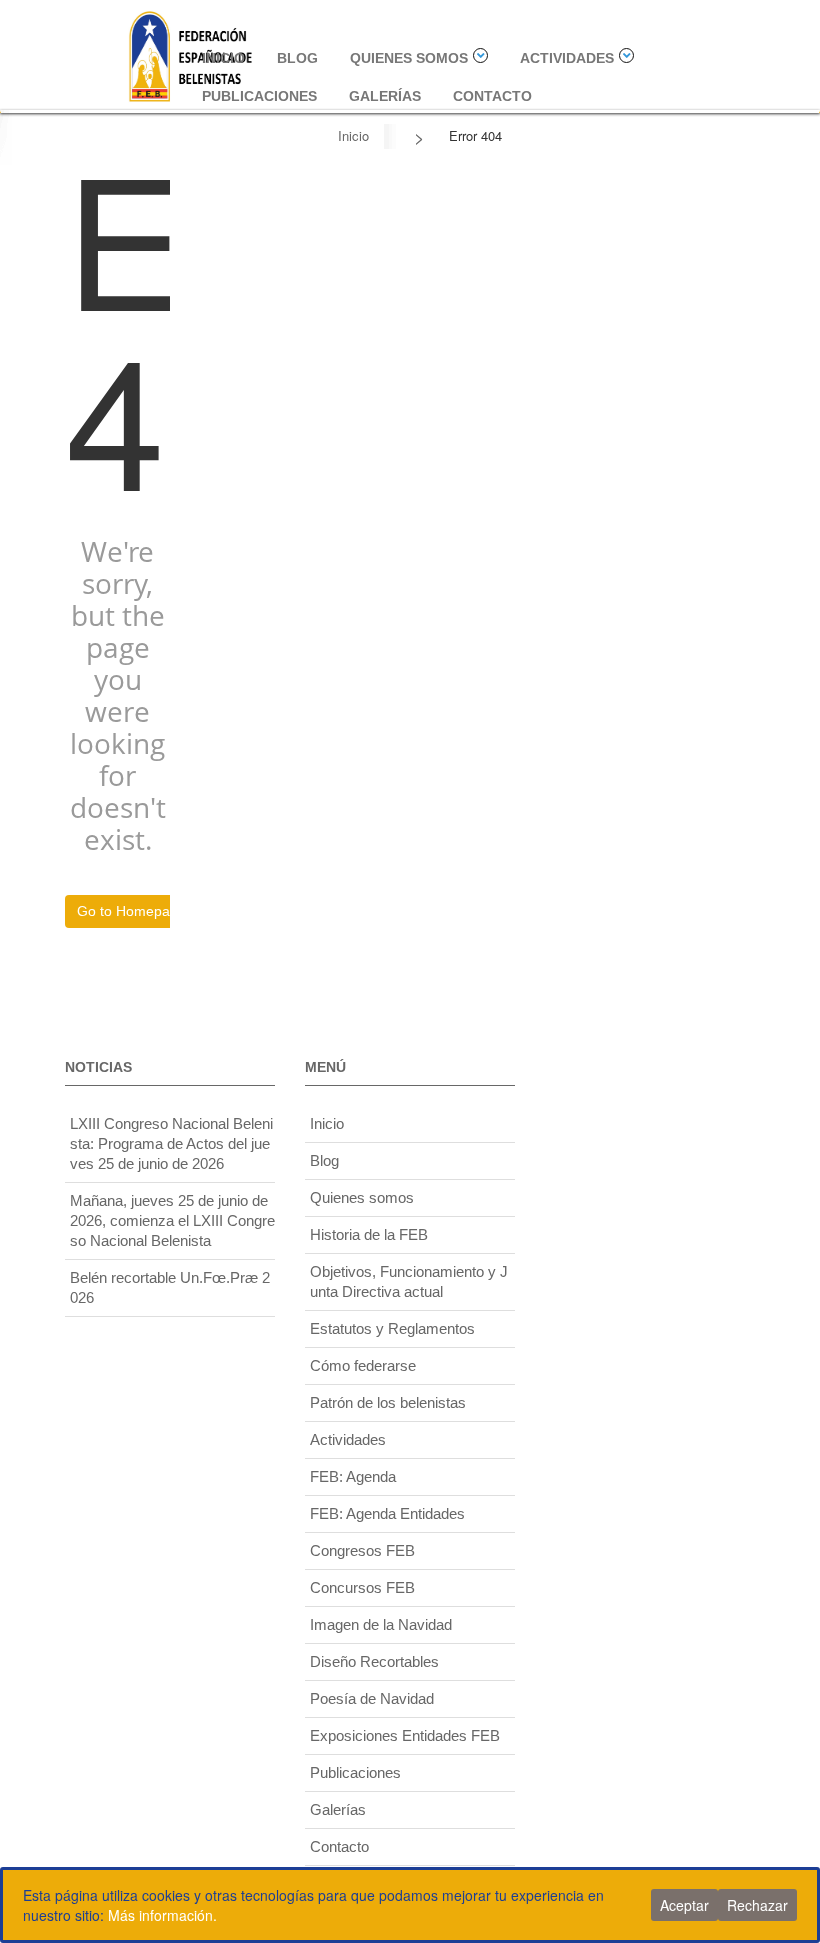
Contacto (492, 96)
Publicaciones (259, 96)
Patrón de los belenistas (388, 1402)
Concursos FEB (362, 1587)
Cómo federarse (363, 1365)
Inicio (223, 58)
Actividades (567, 58)
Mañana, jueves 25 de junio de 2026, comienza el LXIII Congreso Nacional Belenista (172, 1220)
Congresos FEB (362, 1550)
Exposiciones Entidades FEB (405, 1735)
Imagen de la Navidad (381, 1624)
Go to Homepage (131, 911)
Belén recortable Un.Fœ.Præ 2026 (170, 1287)
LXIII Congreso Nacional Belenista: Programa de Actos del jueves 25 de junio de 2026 (171, 1143)
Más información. (162, 1915)
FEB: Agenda (353, 1476)
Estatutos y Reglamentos (392, 1328)
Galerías (385, 96)
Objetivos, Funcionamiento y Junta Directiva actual (409, 1281)
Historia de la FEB (369, 1234)
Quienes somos (409, 58)
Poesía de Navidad (372, 1698)
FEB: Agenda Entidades (387, 1513)
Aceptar (684, 1905)
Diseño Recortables (374, 1661)
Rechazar (757, 1905)
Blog (297, 58)
